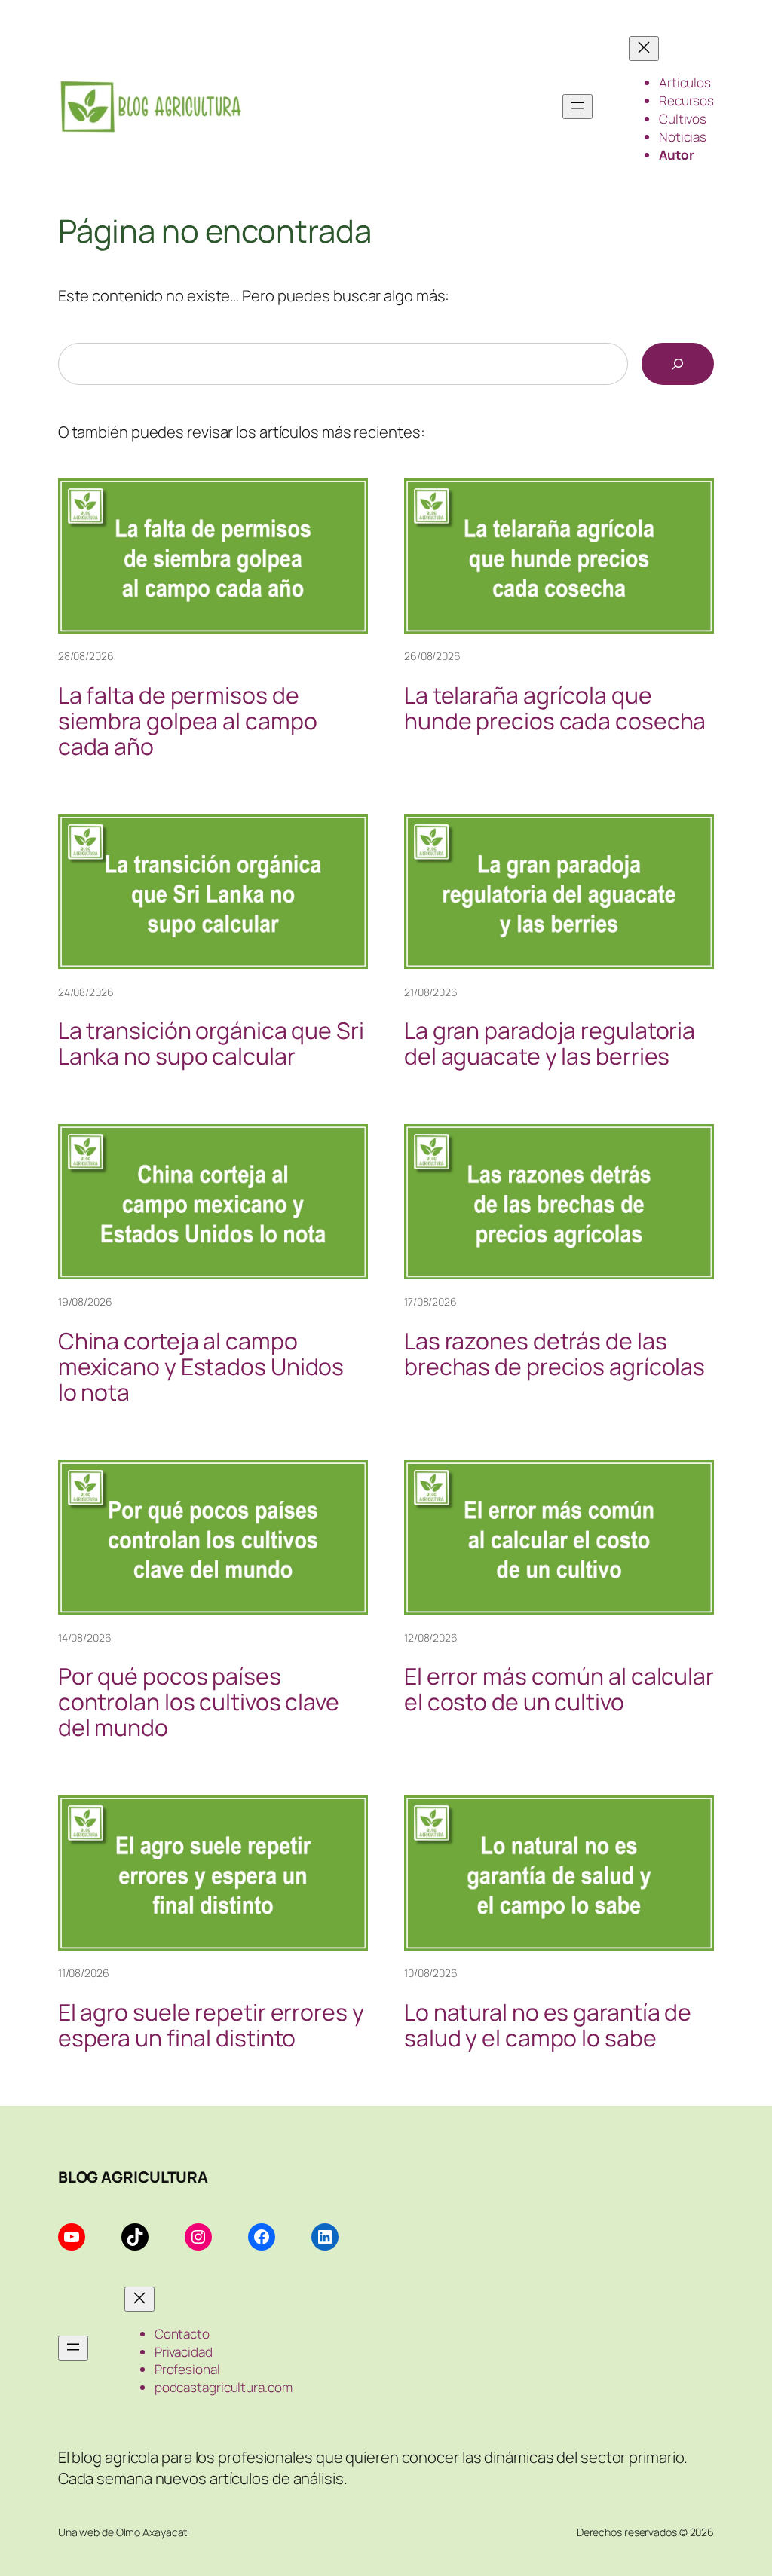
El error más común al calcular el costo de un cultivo (559, 1689)
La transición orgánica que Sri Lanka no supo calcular (211, 1044)
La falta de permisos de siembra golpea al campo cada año (188, 721)
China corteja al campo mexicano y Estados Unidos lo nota (201, 1367)
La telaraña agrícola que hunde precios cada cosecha (555, 708)
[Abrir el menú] (577, 107)
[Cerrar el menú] (644, 49)
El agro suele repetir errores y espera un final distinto (211, 2025)
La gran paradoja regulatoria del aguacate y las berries (550, 1044)
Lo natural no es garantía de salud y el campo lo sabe (548, 2025)
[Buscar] (678, 364)
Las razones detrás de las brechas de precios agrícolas (554, 1354)
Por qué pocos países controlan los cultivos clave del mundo (199, 1702)
